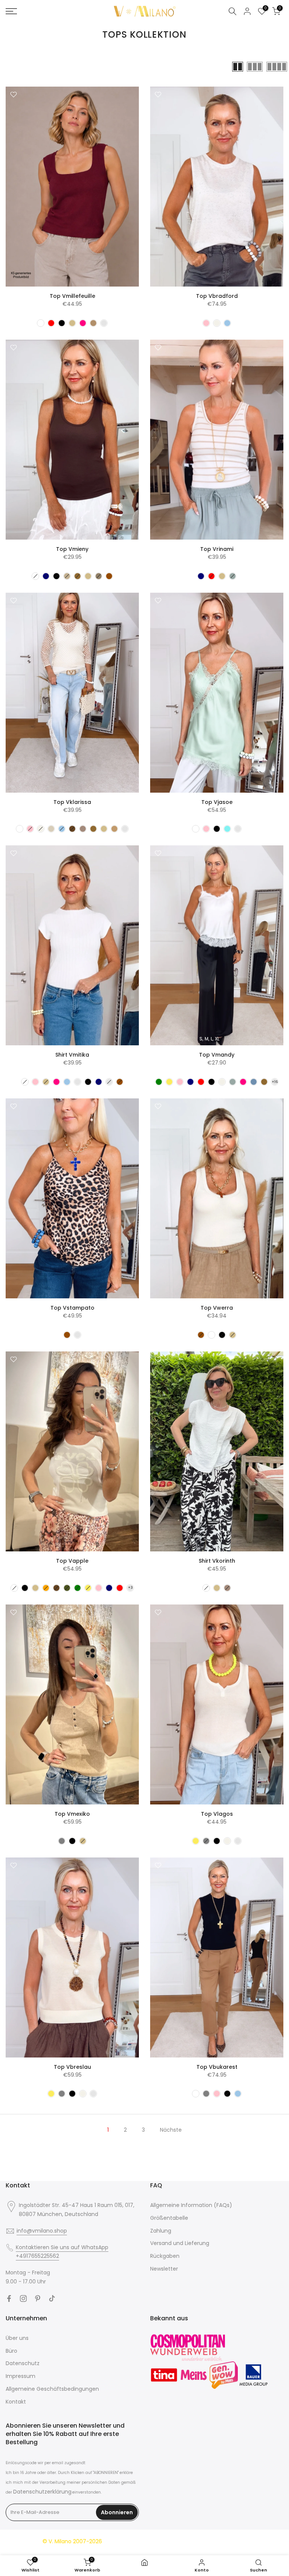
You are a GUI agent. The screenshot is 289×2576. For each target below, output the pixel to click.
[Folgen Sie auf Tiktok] (52, 2298)
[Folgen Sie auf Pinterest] (38, 2298)
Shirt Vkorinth (217, 1561)
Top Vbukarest (217, 2067)
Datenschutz (23, 2363)
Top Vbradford (217, 296)
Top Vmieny (72, 549)
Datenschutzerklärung (42, 2492)
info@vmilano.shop (42, 2231)
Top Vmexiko (72, 1814)
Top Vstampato (72, 1308)
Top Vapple (72, 1561)
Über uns (17, 2338)
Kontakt (16, 2402)
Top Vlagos (217, 1814)
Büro (11, 2351)
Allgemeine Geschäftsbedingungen (52, 2389)
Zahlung (161, 2231)
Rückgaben (165, 2256)
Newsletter (164, 2269)
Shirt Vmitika (72, 1055)
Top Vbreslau (72, 2067)
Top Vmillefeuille (72, 296)
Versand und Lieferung (180, 2243)
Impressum (21, 2376)
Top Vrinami (217, 549)
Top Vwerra (217, 1308)
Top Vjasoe (217, 802)
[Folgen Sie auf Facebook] (9, 2298)
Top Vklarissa (72, 802)
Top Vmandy (217, 1055)
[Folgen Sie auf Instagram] (23, 2298)
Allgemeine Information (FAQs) (191, 2205)
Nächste (171, 2130)
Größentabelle (169, 2218)
